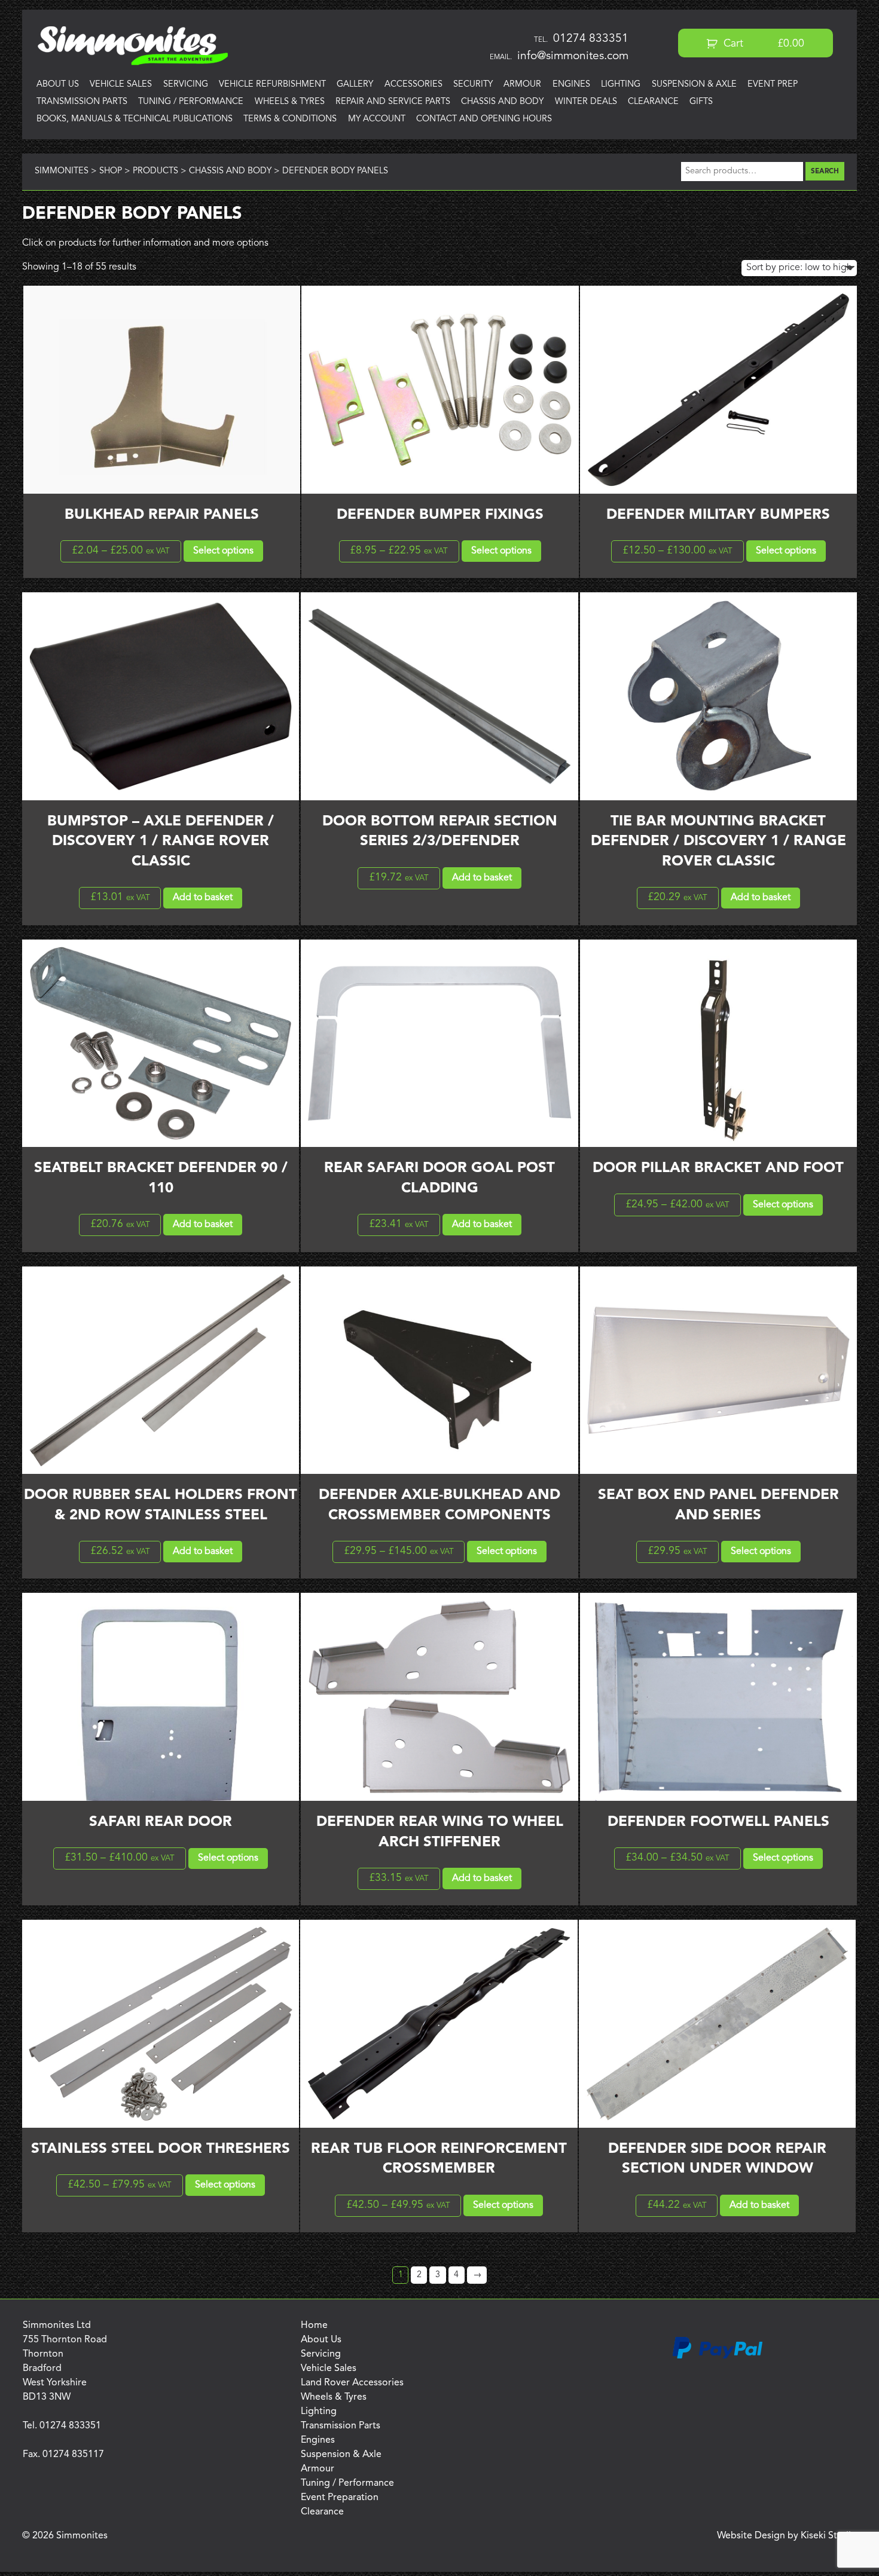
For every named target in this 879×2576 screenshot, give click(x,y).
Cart (763, 44)
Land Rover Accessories (352, 2383)
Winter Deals (586, 102)
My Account (377, 119)
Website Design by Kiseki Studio (787, 2536)
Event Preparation (340, 2498)
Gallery (355, 85)
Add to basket (203, 898)
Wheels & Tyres (290, 102)
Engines (571, 85)
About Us (58, 85)
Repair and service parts (393, 102)
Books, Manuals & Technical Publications (135, 119)
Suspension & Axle (694, 85)
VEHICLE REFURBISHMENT (272, 85)
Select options (223, 551)
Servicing (186, 85)
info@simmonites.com (573, 56)
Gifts (701, 102)
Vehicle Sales (121, 85)
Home (314, 2326)
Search (825, 172)
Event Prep (773, 85)
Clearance (653, 102)
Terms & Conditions (290, 119)
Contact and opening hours (484, 119)
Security (473, 85)
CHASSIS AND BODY (502, 102)
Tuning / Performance (191, 102)
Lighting (621, 85)
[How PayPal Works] (718, 2357)
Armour (522, 85)
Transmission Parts (82, 102)
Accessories (413, 85)
